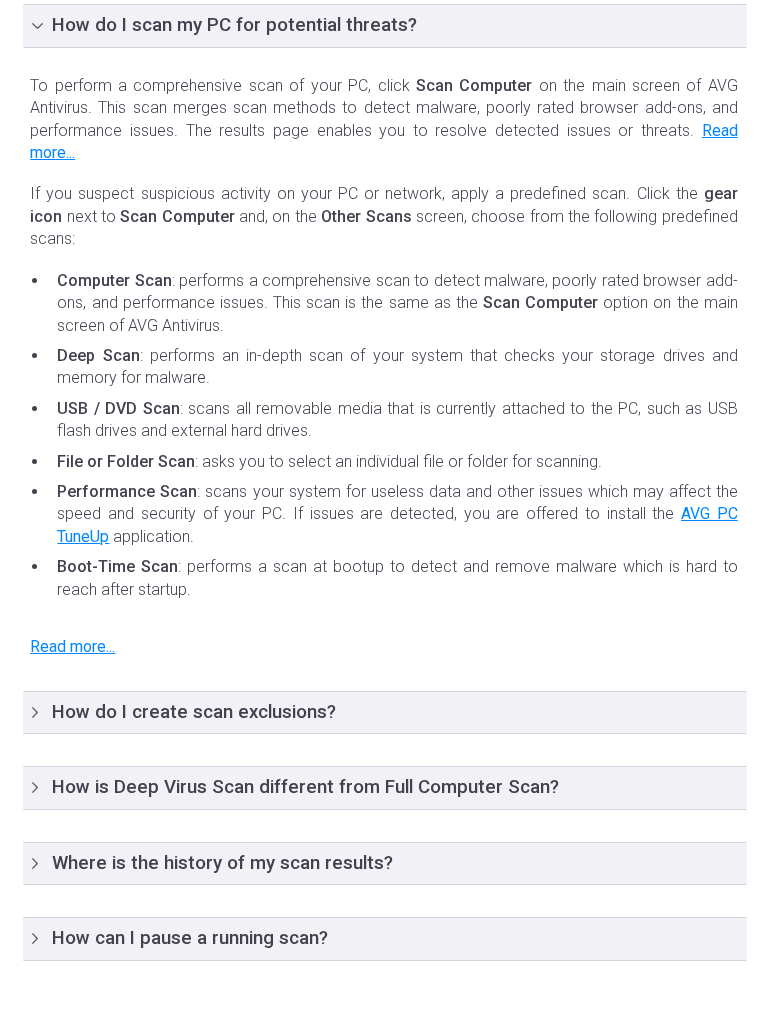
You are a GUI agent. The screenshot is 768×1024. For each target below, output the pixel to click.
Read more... (72, 646)
